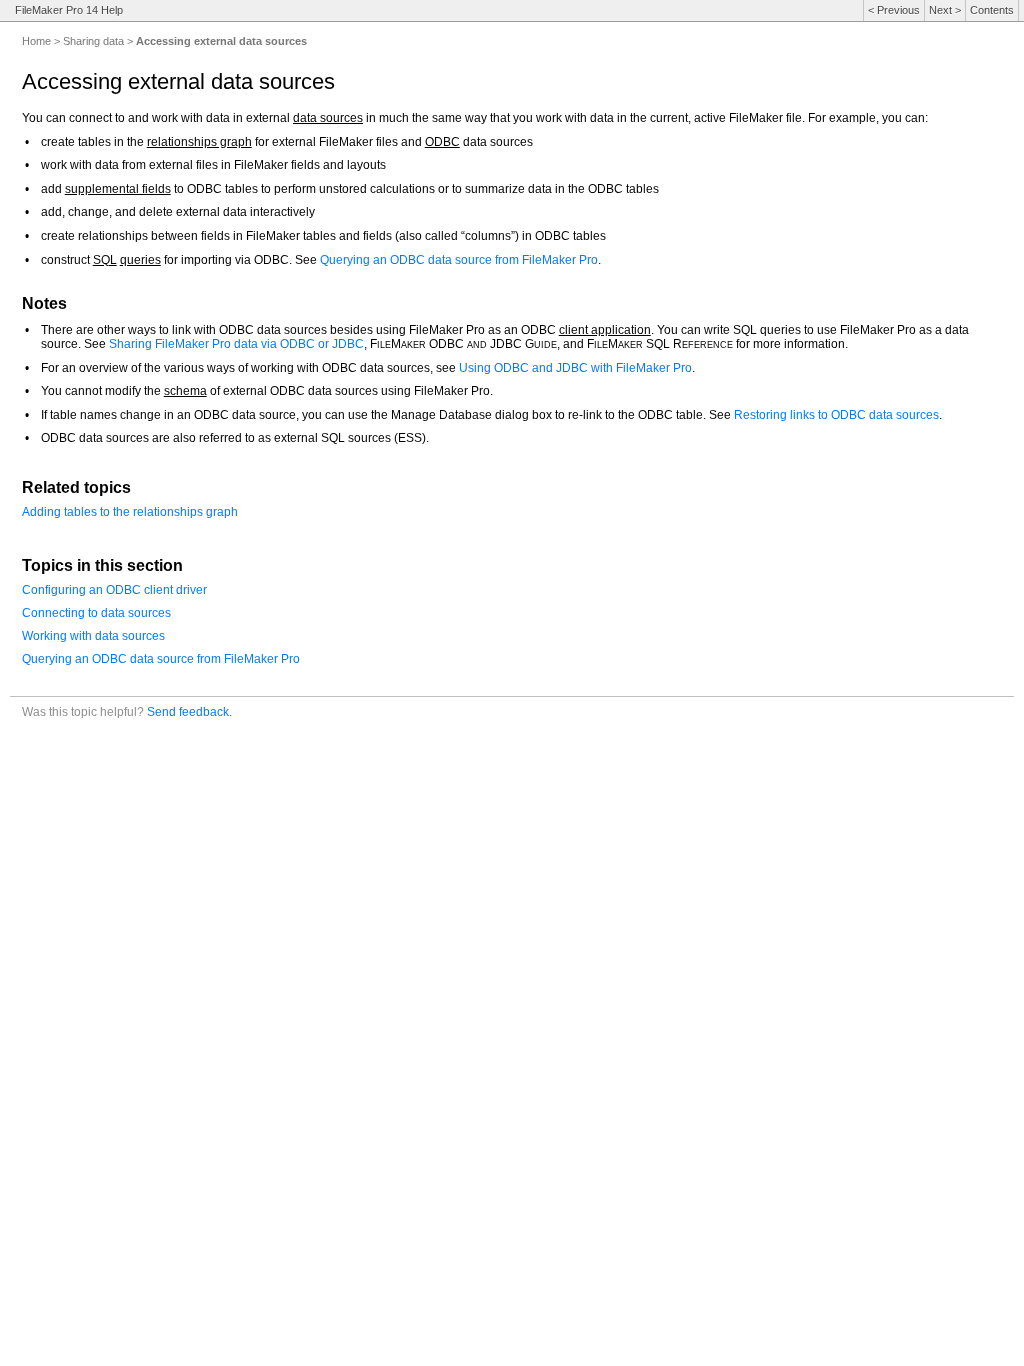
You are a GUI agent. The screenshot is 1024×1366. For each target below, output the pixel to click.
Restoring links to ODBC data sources (836, 415)
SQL (105, 260)
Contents (992, 10)
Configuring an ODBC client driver (114, 590)
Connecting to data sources (96, 613)
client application (605, 330)
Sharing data (93, 41)
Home (36, 41)
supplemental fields (118, 189)
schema (185, 391)
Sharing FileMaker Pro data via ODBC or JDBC (236, 344)
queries (140, 260)
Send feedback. (189, 711)
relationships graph (199, 142)
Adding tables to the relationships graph (130, 512)
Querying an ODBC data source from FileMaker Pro (459, 260)
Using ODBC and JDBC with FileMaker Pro (575, 368)
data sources (328, 118)
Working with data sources (93, 636)
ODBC (442, 142)
